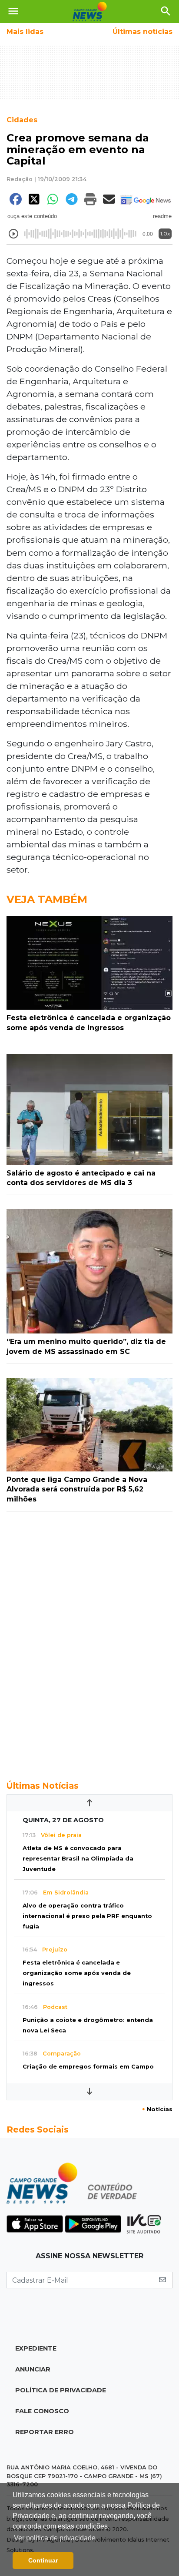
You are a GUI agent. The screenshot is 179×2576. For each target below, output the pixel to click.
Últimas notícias (143, 32)
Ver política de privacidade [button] (55, 2538)
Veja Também (47, 899)
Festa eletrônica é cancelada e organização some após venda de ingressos (77, 1973)
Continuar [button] (43, 2560)
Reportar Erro (45, 2432)
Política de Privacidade (61, 2390)
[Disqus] (89, 1641)
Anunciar (33, 2369)
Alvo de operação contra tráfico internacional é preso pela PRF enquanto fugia (87, 1916)
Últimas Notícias (43, 1786)
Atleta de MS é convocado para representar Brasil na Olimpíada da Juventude (78, 1859)
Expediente (36, 2348)
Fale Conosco (42, 2411)
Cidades (22, 120)
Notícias (157, 2109)
